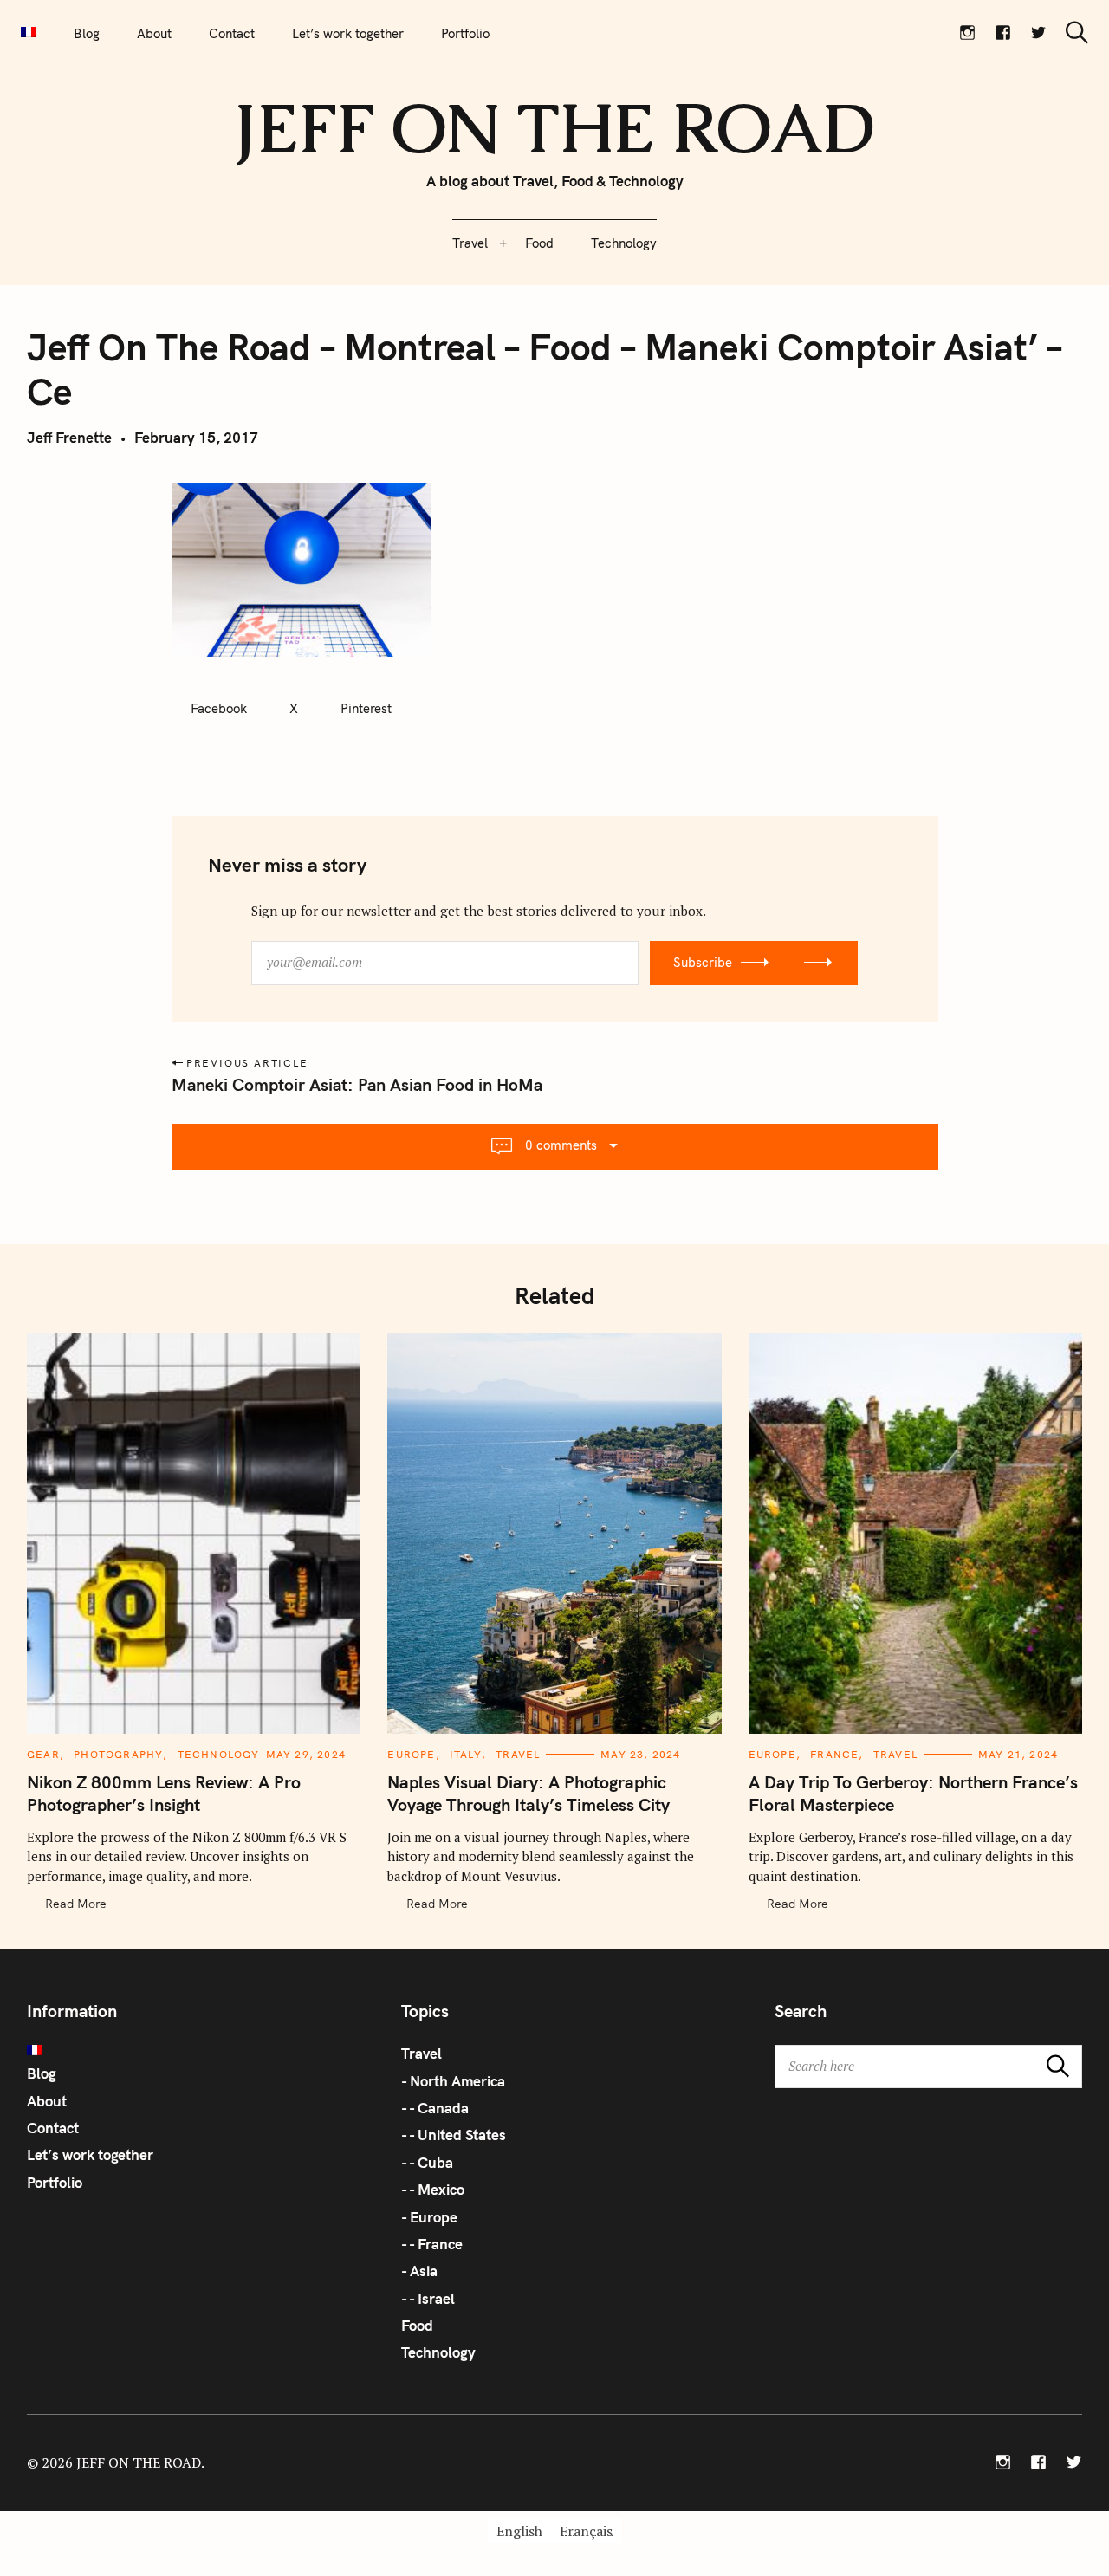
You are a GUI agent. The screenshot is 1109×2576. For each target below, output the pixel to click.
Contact (232, 33)
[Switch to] (29, 33)
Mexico (441, 2189)
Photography (118, 1754)
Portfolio (465, 33)
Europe (411, 1754)
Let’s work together (348, 33)
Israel (436, 2298)
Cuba (435, 2162)
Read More (76, 1904)
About (154, 33)
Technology (624, 243)
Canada (443, 2108)
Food (539, 243)
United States (462, 2135)
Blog (87, 33)
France (834, 1754)
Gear (43, 1754)
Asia (424, 2271)
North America (457, 2081)
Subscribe (703, 962)
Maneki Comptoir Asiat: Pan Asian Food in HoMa (357, 1084)
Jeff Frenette (69, 437)
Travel (470, 243)
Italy (466, 1754)
